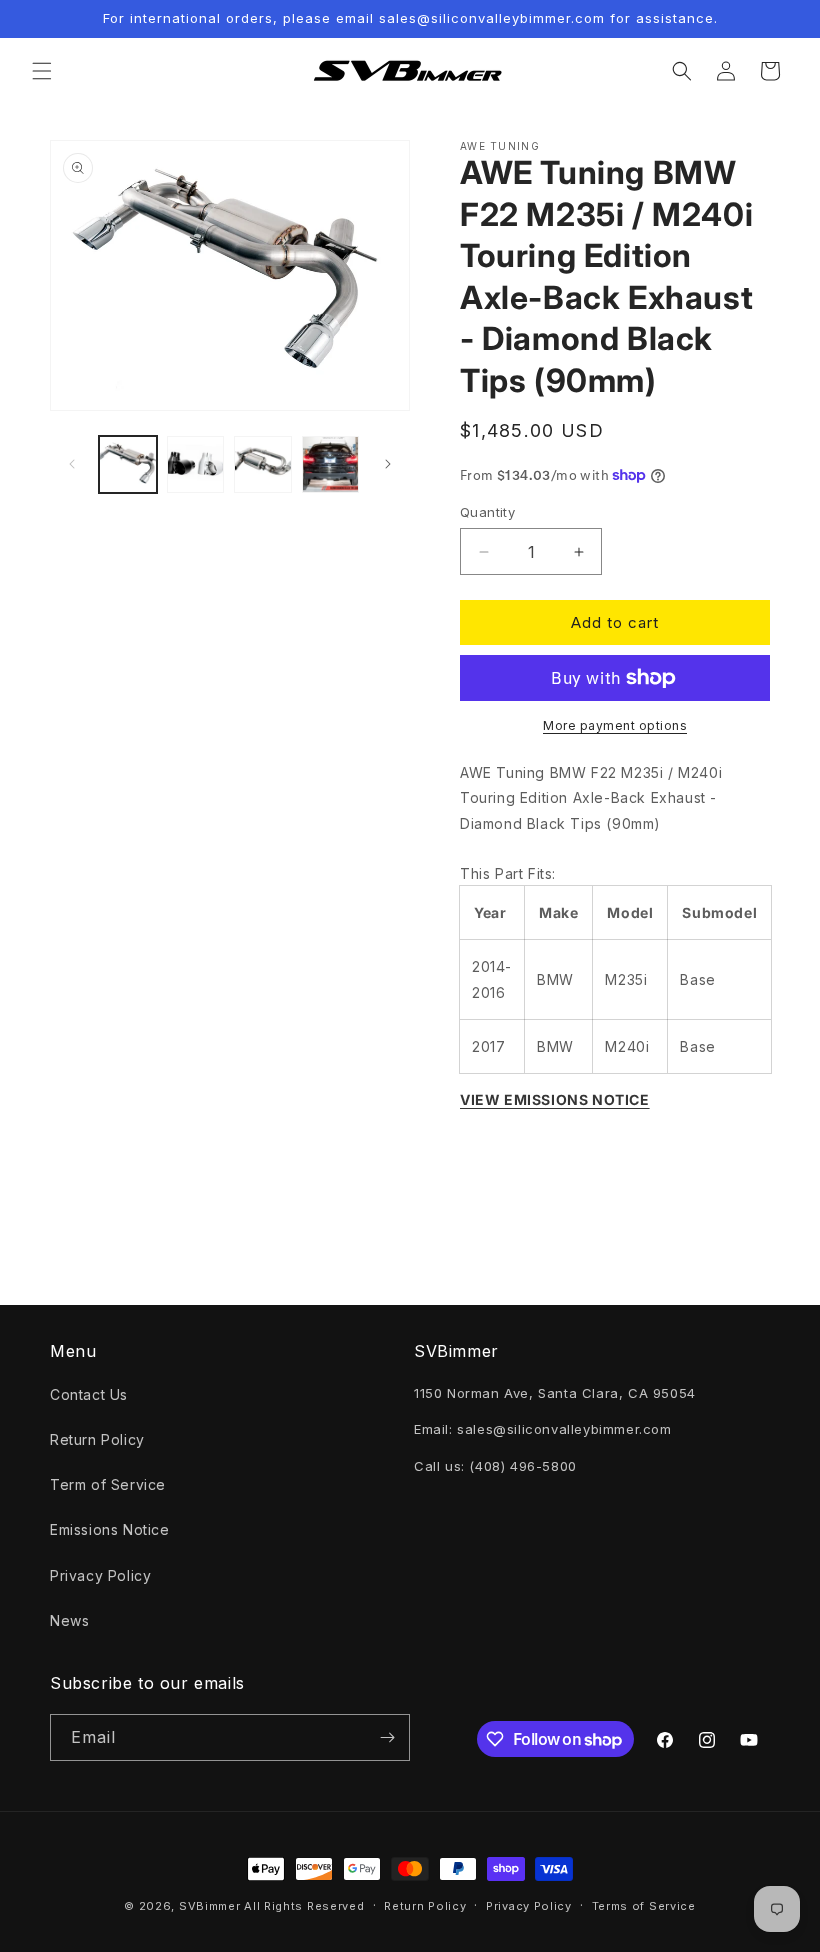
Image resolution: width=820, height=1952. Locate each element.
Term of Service (108, 1484)
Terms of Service (644, 1906)
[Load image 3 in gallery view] (263, 465)
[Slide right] (388, 464)
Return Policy (97, 1439)
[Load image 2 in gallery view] (196, 465)
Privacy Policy (100, 1575)
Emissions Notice (110, 1529)
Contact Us (89, 1394)
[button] (42, 71)
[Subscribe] (387, 1737)
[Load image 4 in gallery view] (331, 465)
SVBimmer (210, 1906)
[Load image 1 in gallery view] (128, 465)
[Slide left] (72, 464)
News (69, 1620)
